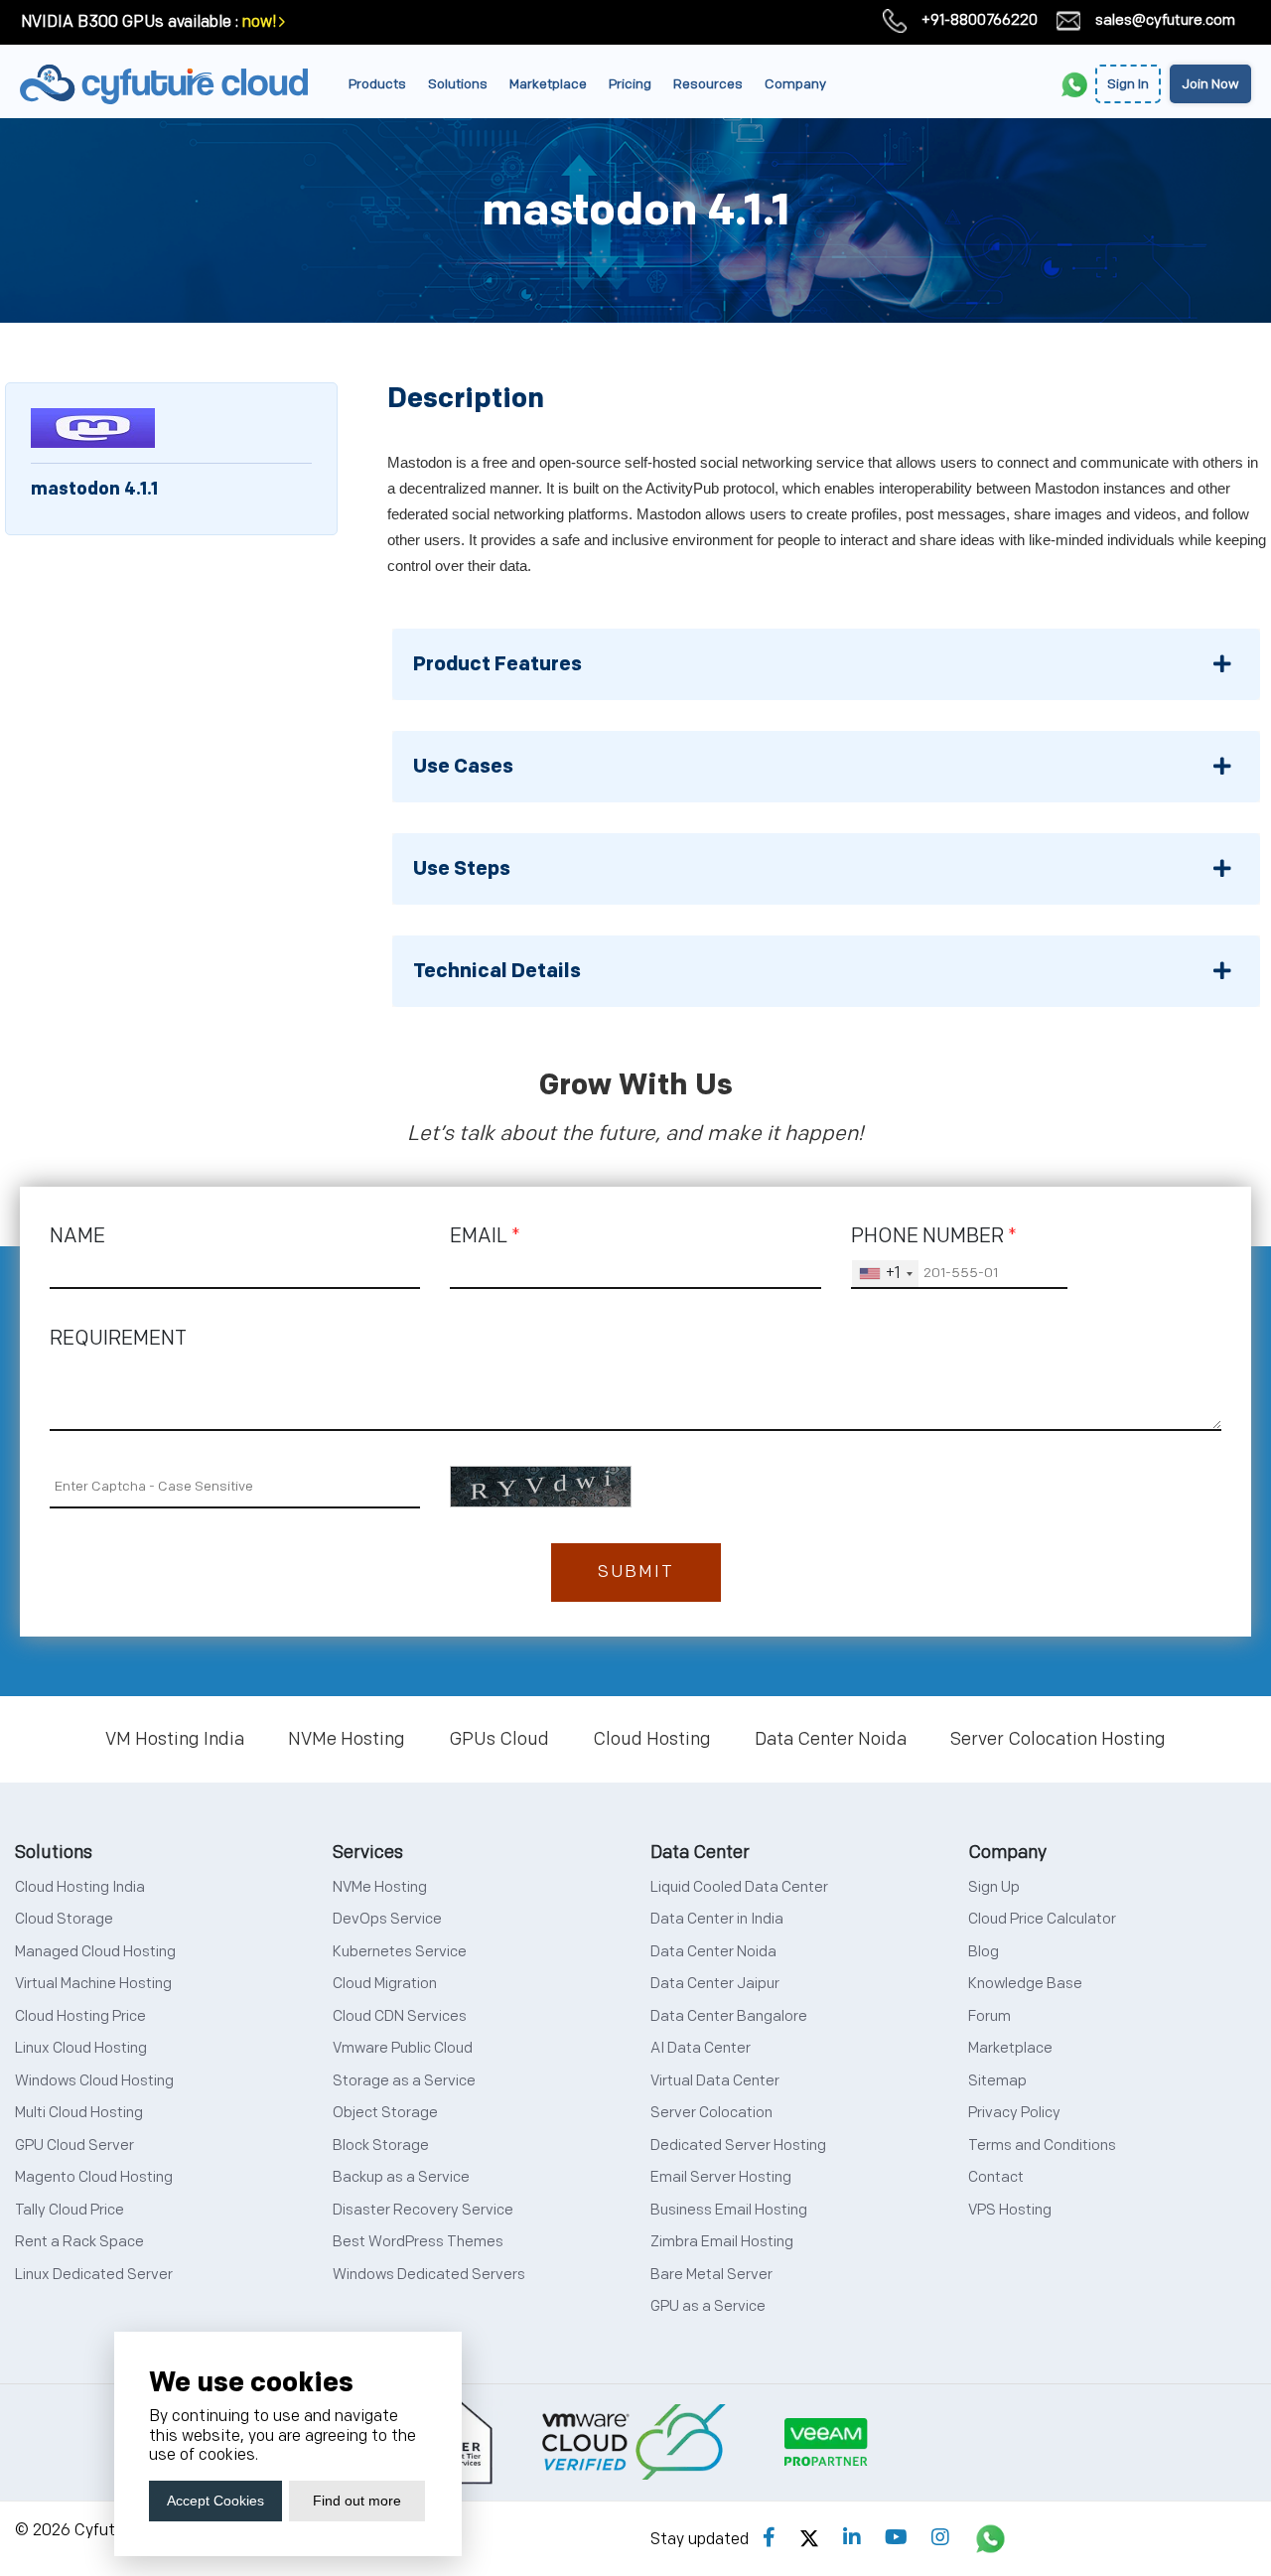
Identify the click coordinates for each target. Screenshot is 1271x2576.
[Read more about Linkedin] (852, 2538)
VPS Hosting (1010, 2210)
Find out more (357, 2501)
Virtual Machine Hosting (93, 1984)
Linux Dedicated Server (94, 2275)
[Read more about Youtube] (896, 2538)
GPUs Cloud (499, 1739)
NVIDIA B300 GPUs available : (130, 22)
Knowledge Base (1025, 1984)
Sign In (1128, 84)
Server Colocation (711, 2113)
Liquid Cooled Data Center (739, 1887)
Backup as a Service (401, 2177)
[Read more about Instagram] (940, 2538)
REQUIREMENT (118, 1339)
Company (795, 84)
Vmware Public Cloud (403, 2048)
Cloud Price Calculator (1042, 1919)
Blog (984, 1952)
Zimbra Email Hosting (722, 2242)
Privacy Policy (1014, 2113)
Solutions (458, 84)
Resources (708, 84)
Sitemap (997, 2081)
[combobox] (885, 1274)
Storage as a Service (404, 2081)
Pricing (630, 84)
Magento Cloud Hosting (94, 2177)
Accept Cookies (215, 2501)
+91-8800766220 (980, 20)
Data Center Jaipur (715, 1984)
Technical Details (497, 971)
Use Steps (462, 869)
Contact (996, 2177)
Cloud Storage (64, 1919)
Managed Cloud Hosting (95, 1952)
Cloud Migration (385, 1984)
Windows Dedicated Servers (429, 2275)
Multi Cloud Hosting (79, 2113)
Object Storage (385, 2113)
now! (259, 22)
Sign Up (994, 1887)
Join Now (1210, 84)
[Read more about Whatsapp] (990, 2538)
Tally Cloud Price (70, 2210)
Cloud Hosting (652, 1739)
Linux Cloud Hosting (81, 2048)
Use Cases (463, 767)
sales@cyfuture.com (1165, 20)
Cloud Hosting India (80, 1887)
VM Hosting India (175, 1739)
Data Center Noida (831, 1739)
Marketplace (548, 84)
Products (377, 84)
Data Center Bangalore (729, 2016)
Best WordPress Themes (418, 2242)
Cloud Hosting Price (80, 2016)
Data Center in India (717, 1919)
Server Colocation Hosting (1058, 1739)
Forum (989, 2016)
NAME (77, 1236)
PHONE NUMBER (934, 1236)
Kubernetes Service (400, 1952)
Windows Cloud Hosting (94, 2081)
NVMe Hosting (347, 1739)
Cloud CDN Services (400, 2016)
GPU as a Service (708, 2306)
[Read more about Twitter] (809, 2538)
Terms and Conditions (1042, 2146)
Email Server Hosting (721, 2177)
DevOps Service (387, 1919)
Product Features (497, 664)
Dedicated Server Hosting (738, 2146)
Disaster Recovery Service (423, 2210)
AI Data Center (701, 2048)
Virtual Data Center (715, 2081)
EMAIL (485, 1236)
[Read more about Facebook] (769, 2538)
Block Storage (381, 2146)
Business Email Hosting (729, 2210)
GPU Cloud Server (74, 2146)
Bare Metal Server (711, 2275)
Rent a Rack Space (79, 2242)
